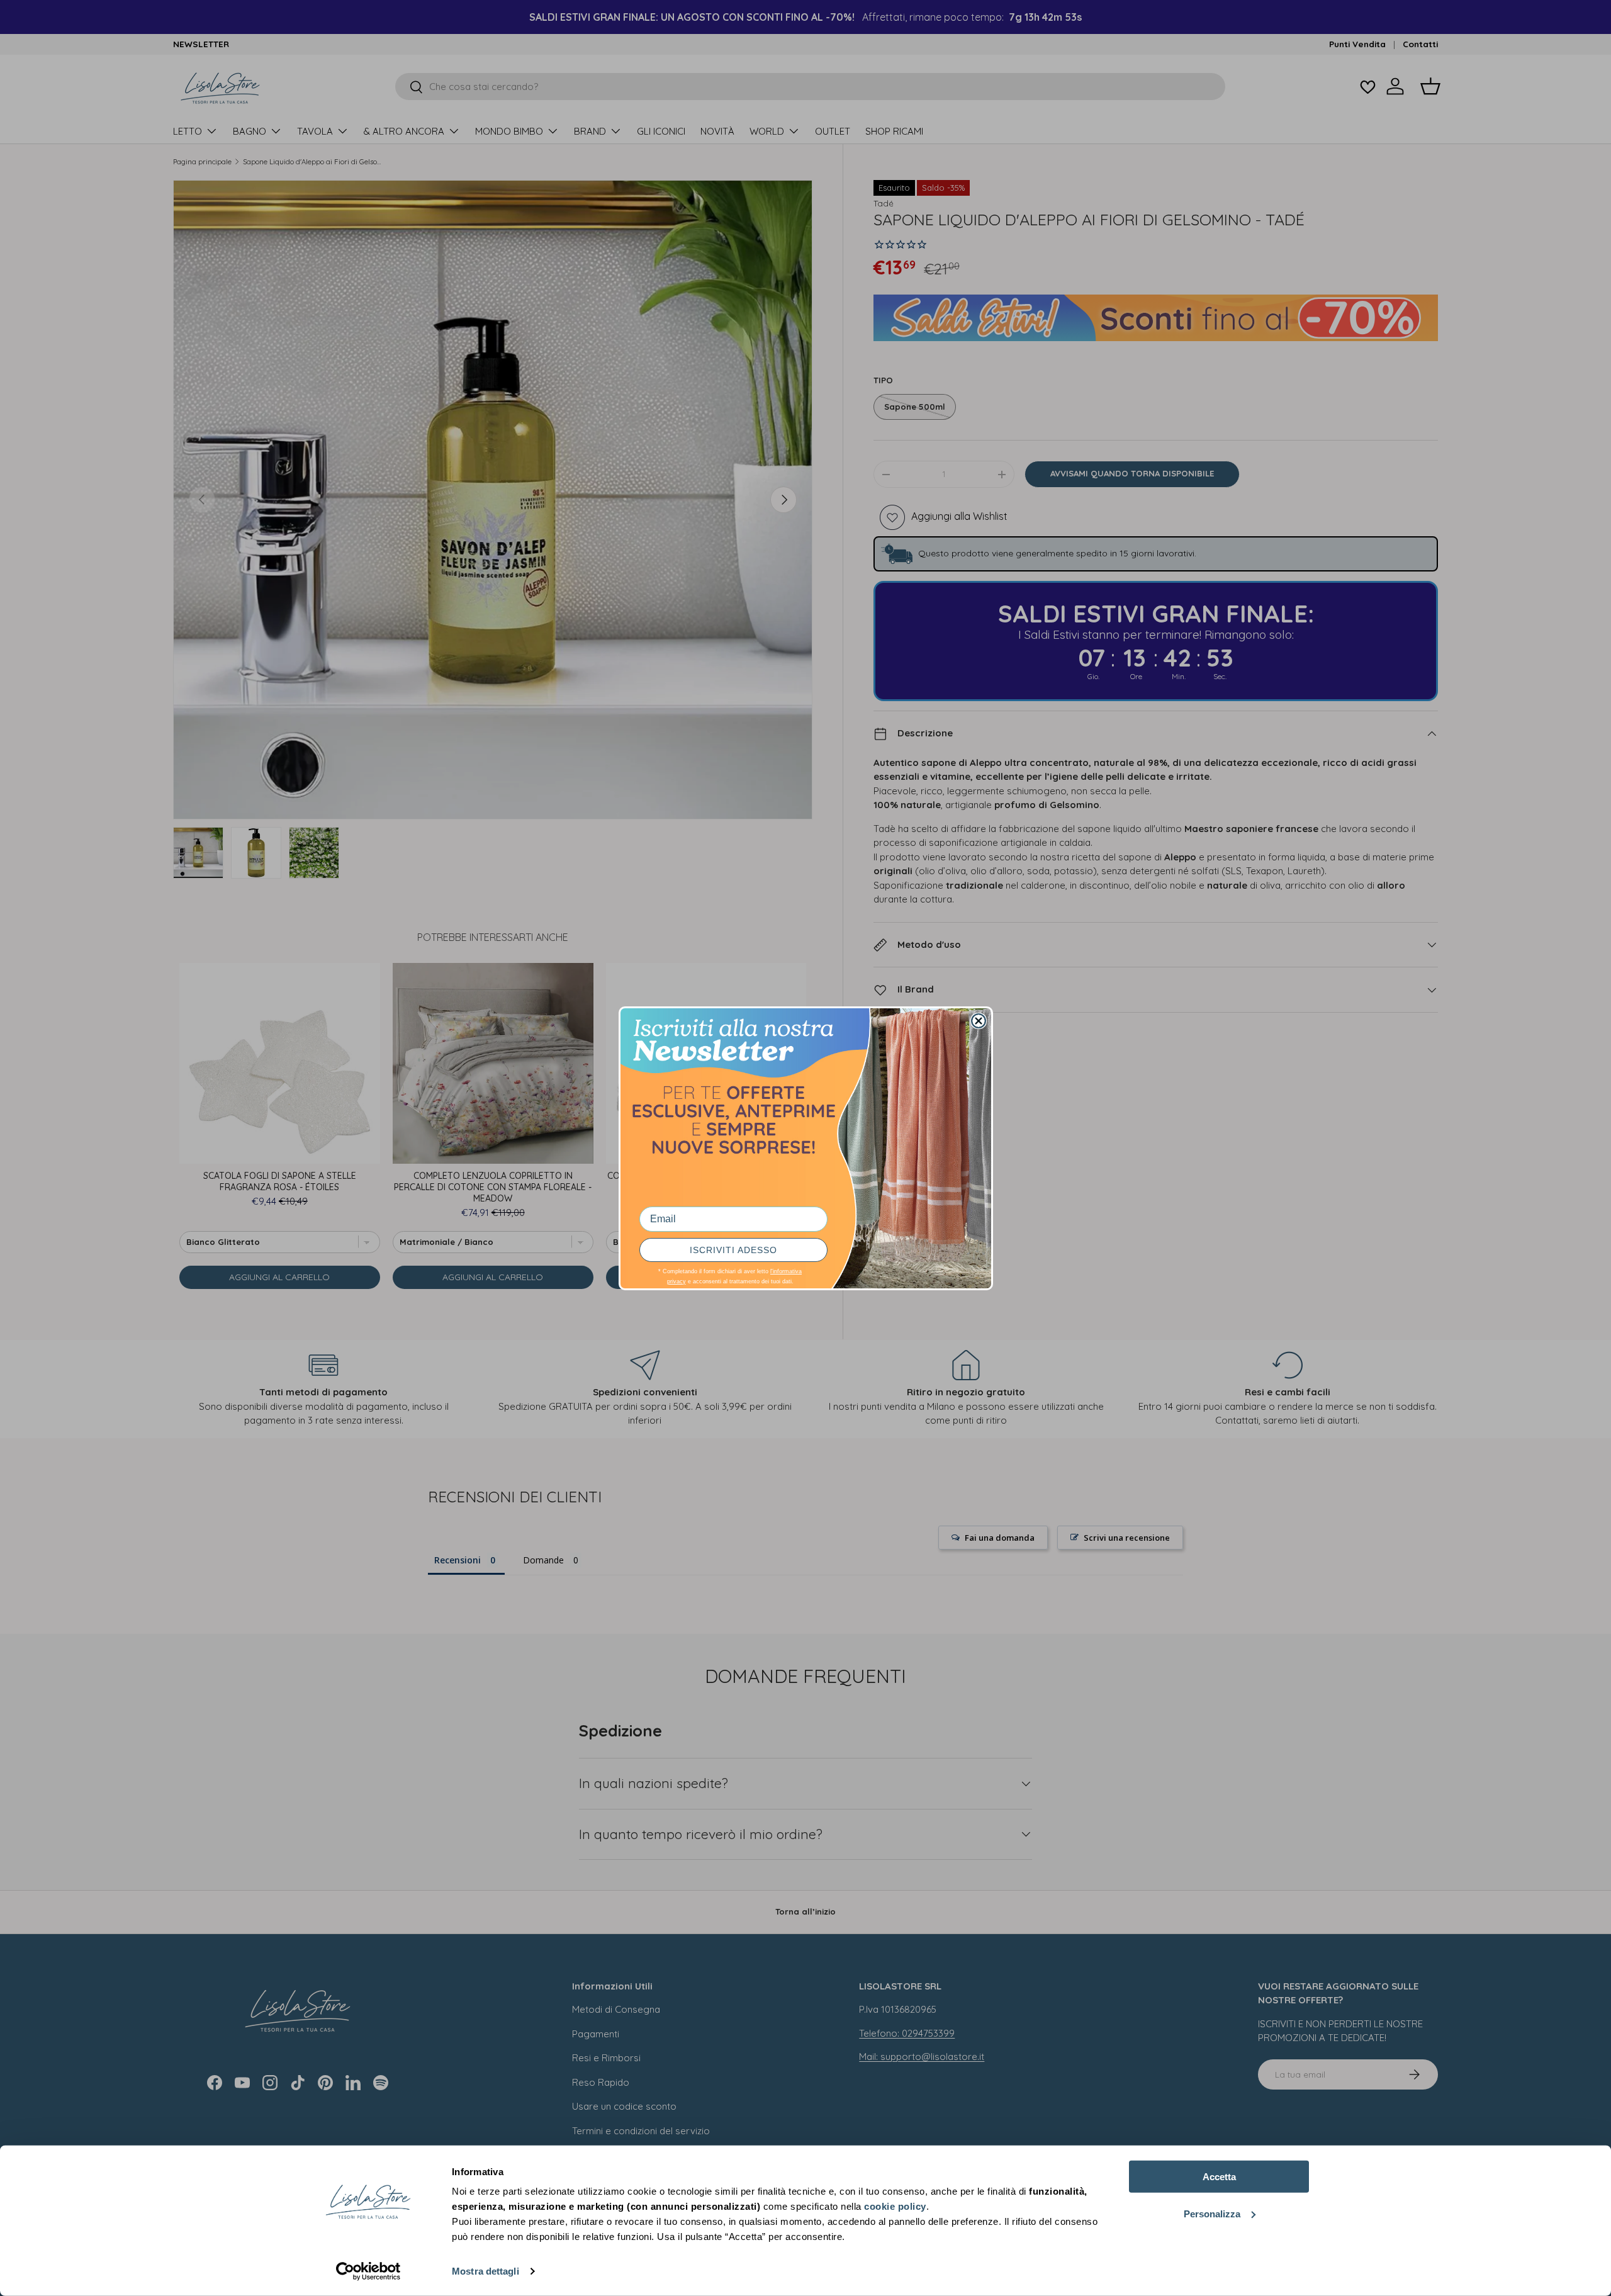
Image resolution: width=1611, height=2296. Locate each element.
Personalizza (1212, 2213)
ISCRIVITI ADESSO (733, 1250)
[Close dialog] (979, 1021)
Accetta (1219, 2177)
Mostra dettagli (486, 2271)
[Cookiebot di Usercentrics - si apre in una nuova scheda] (368, 2271)
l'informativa (786, 1271)
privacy (676, 1281)
